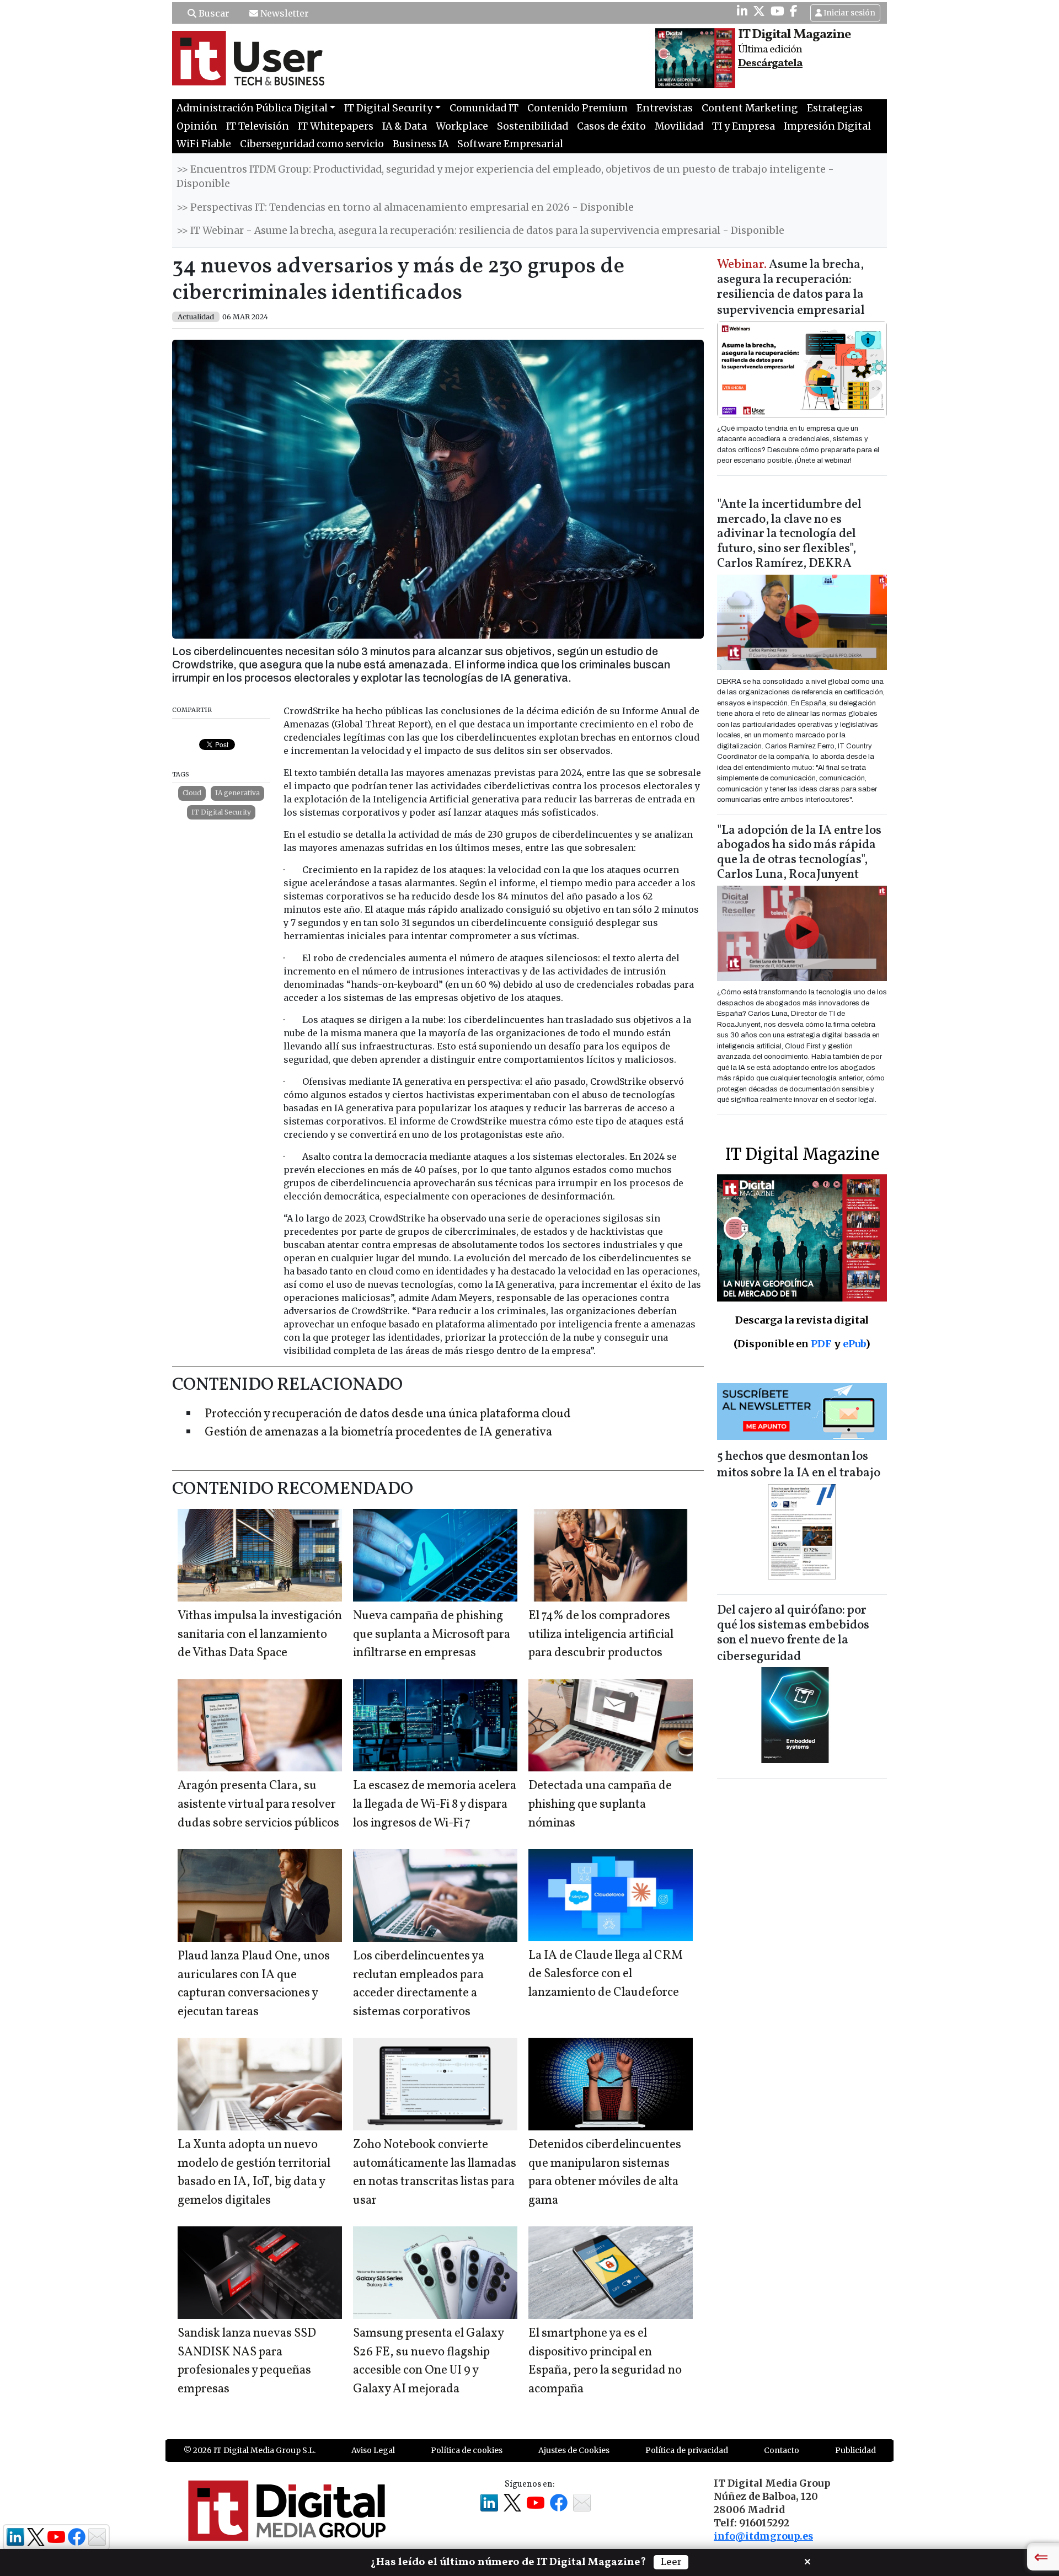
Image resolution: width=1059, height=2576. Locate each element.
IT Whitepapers (336, 126)
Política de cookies (467, 2450)
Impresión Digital (827, 126)
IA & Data (405, 126)
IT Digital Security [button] (388, 108)
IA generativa (237, 793)
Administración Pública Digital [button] (252, 108)
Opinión (197, 126)
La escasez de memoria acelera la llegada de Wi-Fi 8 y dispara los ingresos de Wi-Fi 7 (435, 1804)
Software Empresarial (510, 144)
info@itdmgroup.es (763, 2536)
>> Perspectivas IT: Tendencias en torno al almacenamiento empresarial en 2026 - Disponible (405, 207)
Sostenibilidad (533, 126)
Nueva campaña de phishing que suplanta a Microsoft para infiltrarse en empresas (432, 1635)
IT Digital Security (221, 812)
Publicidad (855, 2450)
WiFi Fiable (204, 144)
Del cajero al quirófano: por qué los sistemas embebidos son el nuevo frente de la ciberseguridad (793, 1634)
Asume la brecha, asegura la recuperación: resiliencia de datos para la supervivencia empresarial (791, 288)
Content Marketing (750, 108)
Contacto (782, 2450)
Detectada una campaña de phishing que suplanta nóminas (600, 1804)
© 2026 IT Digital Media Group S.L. (250, 2450)
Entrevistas (665, 108)
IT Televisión (258, 126)
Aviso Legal (373, 2450)
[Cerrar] (807, 2561)
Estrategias (835, 108)
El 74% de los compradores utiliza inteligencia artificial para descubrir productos (601, 1635)
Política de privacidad (687, 2450)
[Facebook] (794, 11)
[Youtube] (777, 11)
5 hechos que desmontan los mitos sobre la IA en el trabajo (799, 1465)
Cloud (192, 793)
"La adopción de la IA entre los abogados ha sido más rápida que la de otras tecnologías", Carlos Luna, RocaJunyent (799, 853)
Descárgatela (770, 63)
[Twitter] (759, 11)
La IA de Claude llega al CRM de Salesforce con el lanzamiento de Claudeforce (606, 1974)
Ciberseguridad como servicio (312, 144)
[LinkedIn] (742, 11)
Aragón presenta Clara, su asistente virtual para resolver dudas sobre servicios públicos (258, 1804)
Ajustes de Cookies (574, 2450)
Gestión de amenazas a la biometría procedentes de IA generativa (378, 1432)
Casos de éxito (611, 126)
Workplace (462, 126)
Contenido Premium (577, 108)
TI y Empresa (744, 126)
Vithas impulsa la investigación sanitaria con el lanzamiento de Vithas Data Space (260, 1635)
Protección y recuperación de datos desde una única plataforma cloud (388, 1414)
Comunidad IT (484, 108)
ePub (854, 1344)
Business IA (421, 144)
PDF (821, 1344)
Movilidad (679, 126)
